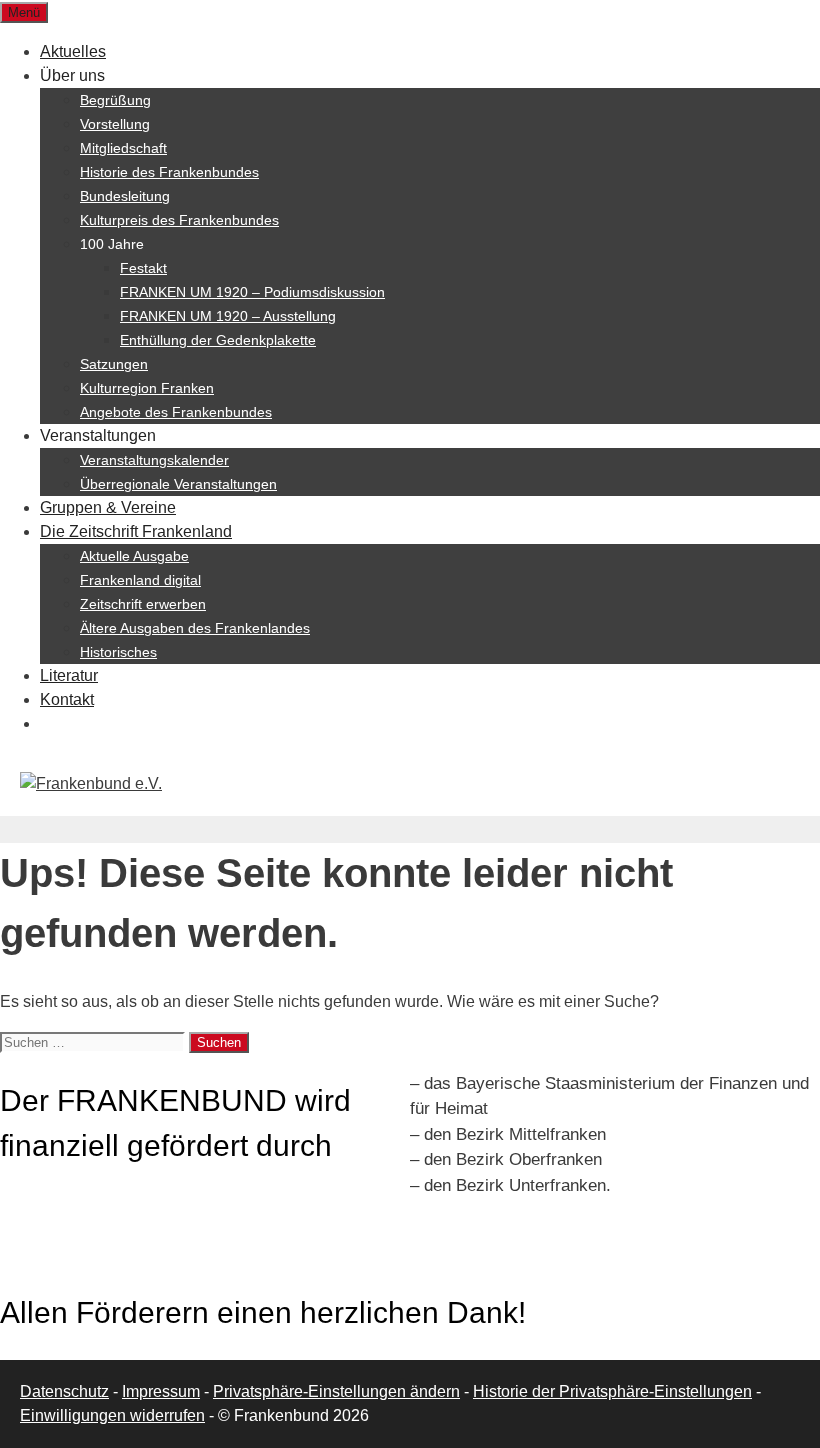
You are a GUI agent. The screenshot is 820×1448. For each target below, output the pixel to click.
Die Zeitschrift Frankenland (136, 531)
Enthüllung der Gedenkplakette (218, 340)
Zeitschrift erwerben (143, 604)
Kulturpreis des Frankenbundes (179, 220)
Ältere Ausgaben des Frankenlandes (195, 628)
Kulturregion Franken (147, 388)
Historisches (118, 652)
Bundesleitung (125, 196)
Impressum (161, 1391)
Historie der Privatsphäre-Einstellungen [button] (612, 1391)
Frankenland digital (140, 580)
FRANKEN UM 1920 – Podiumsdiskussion (252, 292)
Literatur (69, 675)
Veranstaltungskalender (154, 460)
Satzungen (114, 364)
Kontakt (67, 699)
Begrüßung (115, 100)
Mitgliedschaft (123, 148)
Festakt (143, 268)
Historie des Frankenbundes (169, 172)
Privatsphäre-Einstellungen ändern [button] (336, 1391)
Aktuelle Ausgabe (134, 556)
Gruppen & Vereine (108, 507)
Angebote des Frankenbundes (176, 412)
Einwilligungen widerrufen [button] (112, 1415)
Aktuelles (73, 51)
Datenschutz (64, 1391)
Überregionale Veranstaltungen (178, 484)
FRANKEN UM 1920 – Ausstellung (228, 316)
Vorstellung (115, 124)
